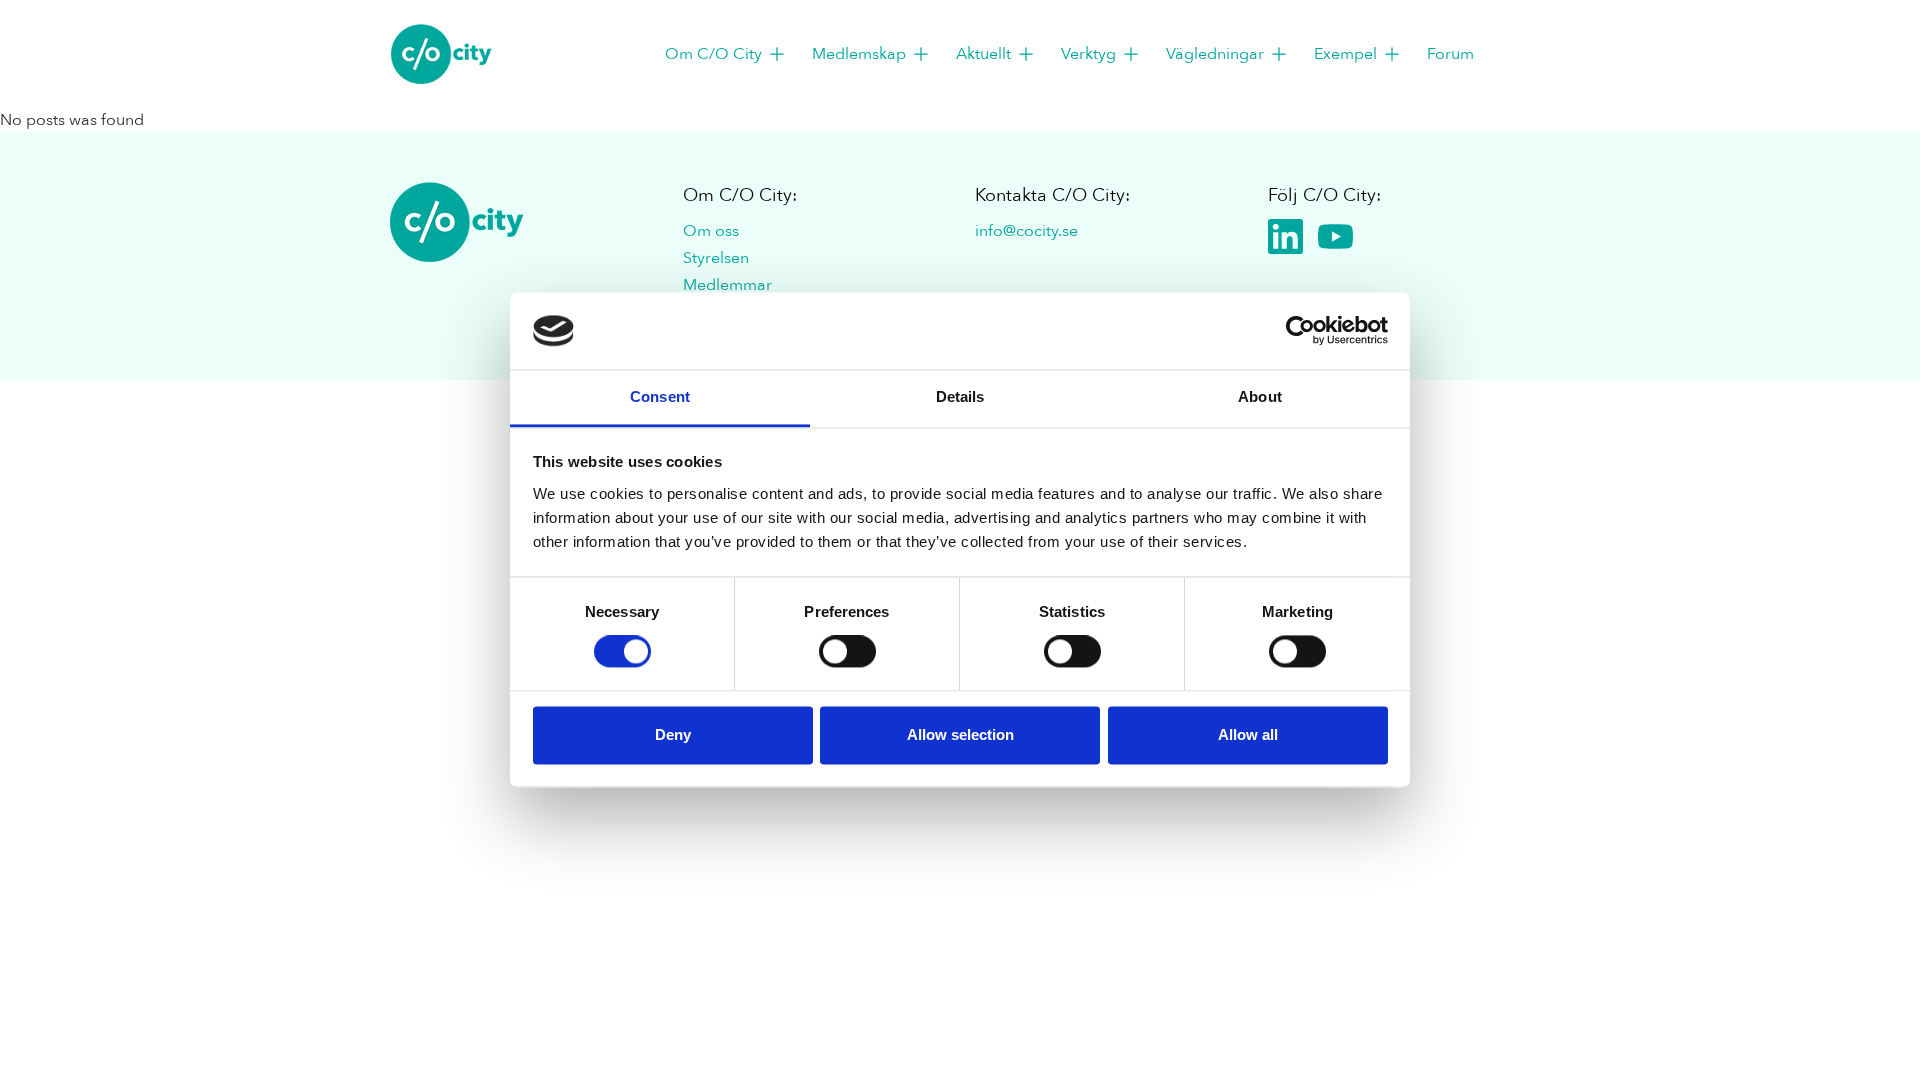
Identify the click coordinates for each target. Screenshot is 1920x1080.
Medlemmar (727, 285)
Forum (1450, 54)
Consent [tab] (660, 396)
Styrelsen (716, 258)
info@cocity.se (1026, 231)
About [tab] (1260, 396)
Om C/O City (713, 54)
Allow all (1248, 734)
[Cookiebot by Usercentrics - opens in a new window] (1300, 331)
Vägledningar (1215, 54)
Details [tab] (960, 396)
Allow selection (960, 734)
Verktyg (1088, 54)
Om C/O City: (740, 195)
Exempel (1345, 54)
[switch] (847, 652)
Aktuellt (983, 54)
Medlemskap (859, 54)
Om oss (711, 231)
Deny (673, 734)
